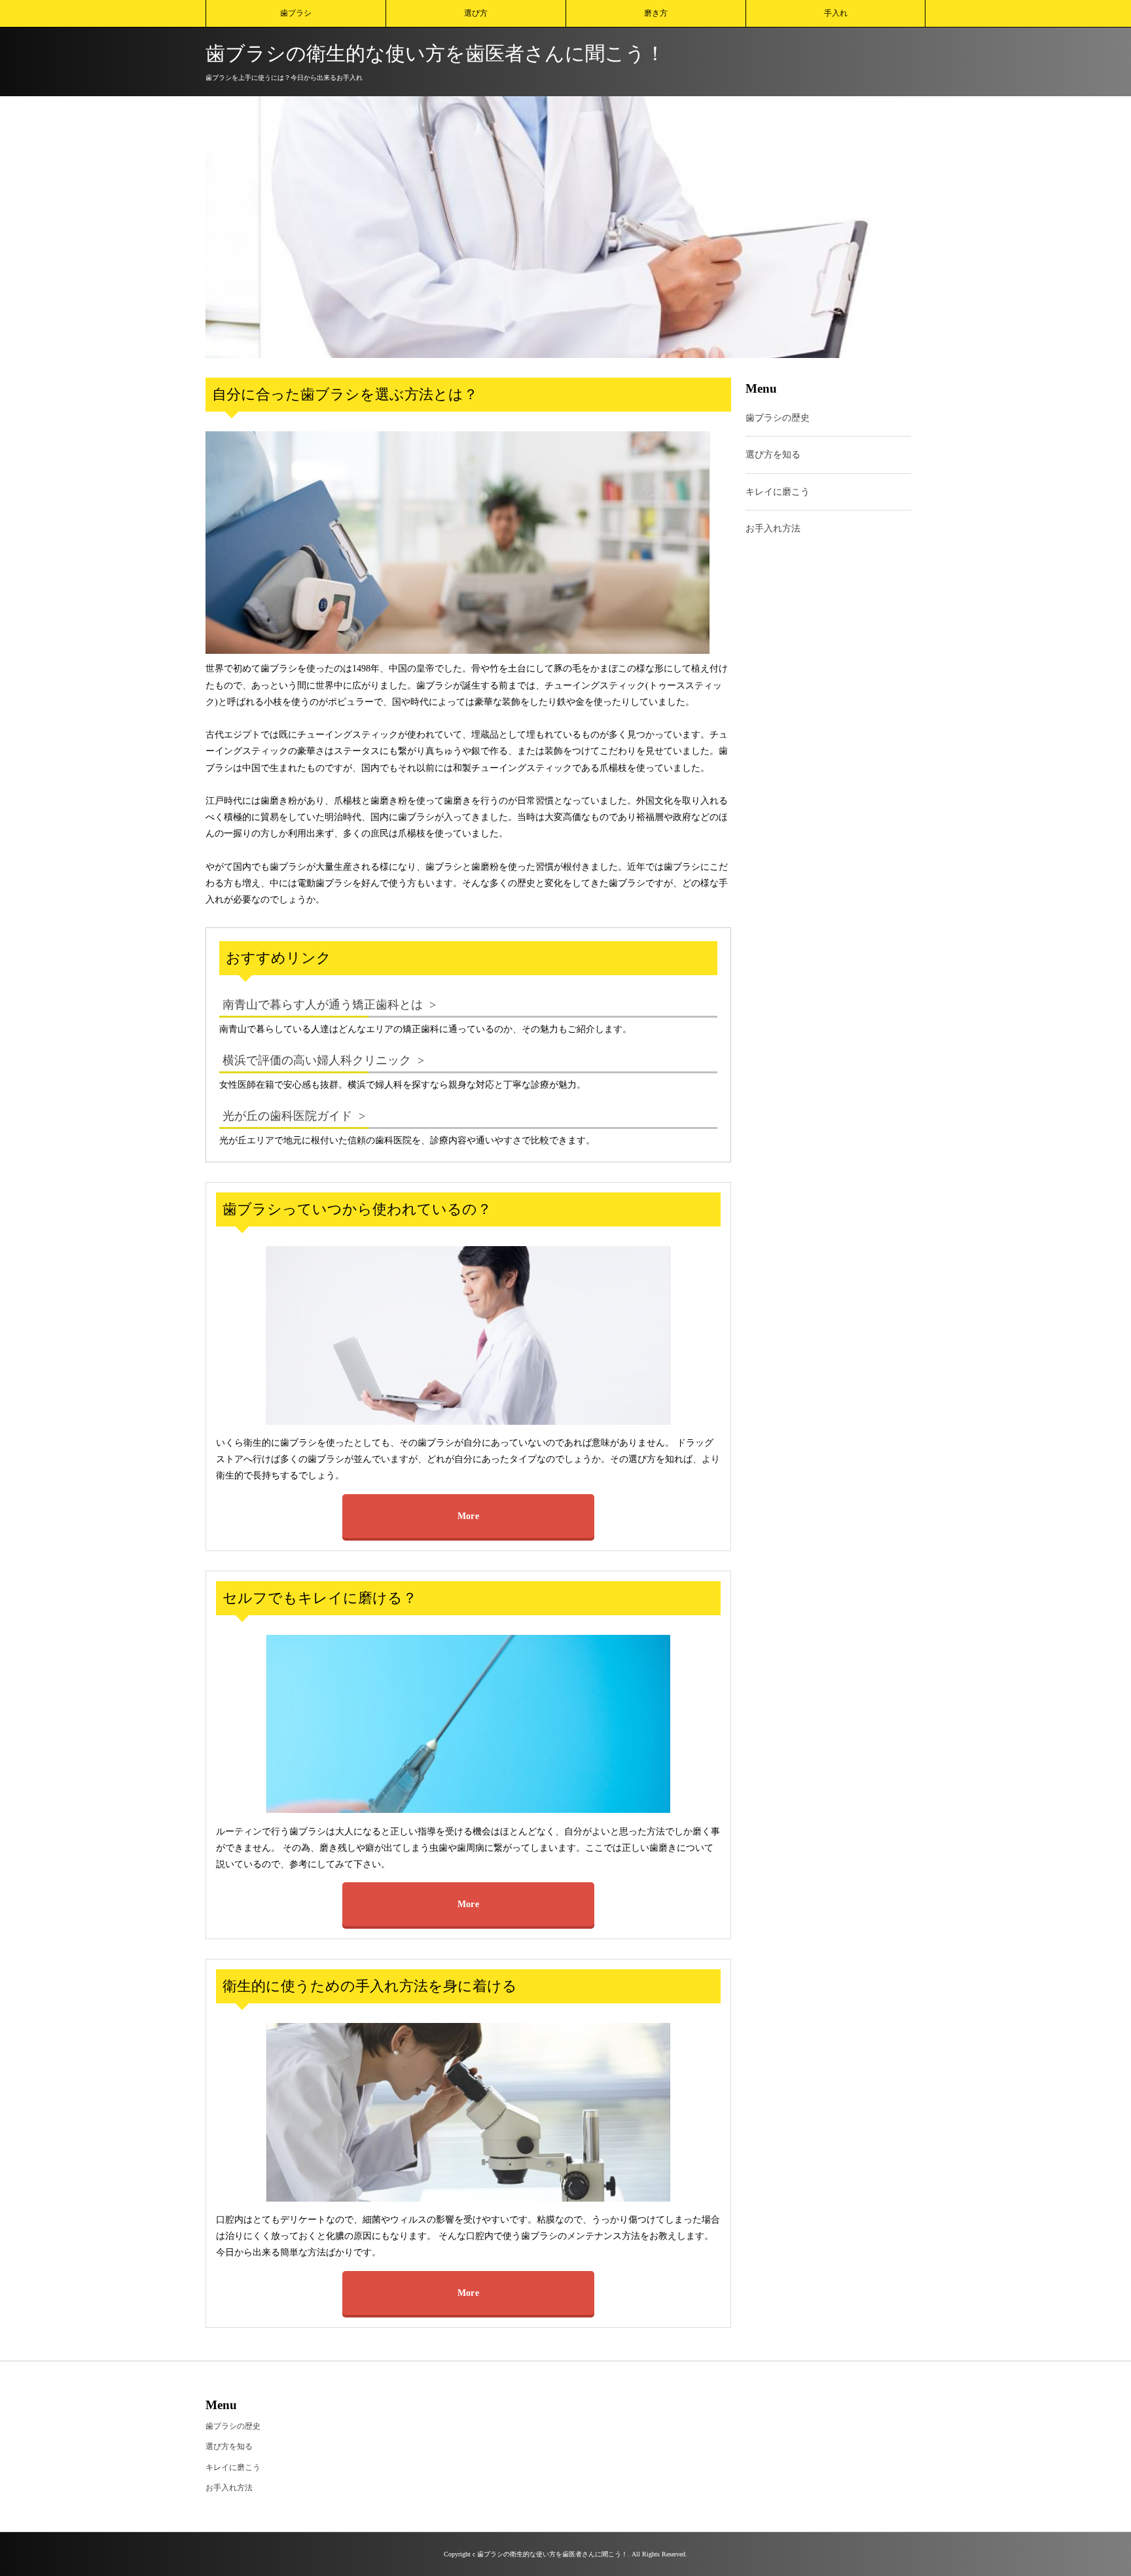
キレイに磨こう (778, 492)
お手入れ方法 (773, 528)
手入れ (836, 13)
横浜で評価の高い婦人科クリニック (317, 1060)
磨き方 (656, 13)
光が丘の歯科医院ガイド (287, 1116)
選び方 (476, 13)
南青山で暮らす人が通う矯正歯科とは (323, 1005)
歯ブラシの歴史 (778, 419)
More (468, 1516)
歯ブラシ (296, 13)
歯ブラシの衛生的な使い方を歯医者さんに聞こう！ (435, 53)
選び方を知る (773, 455)
